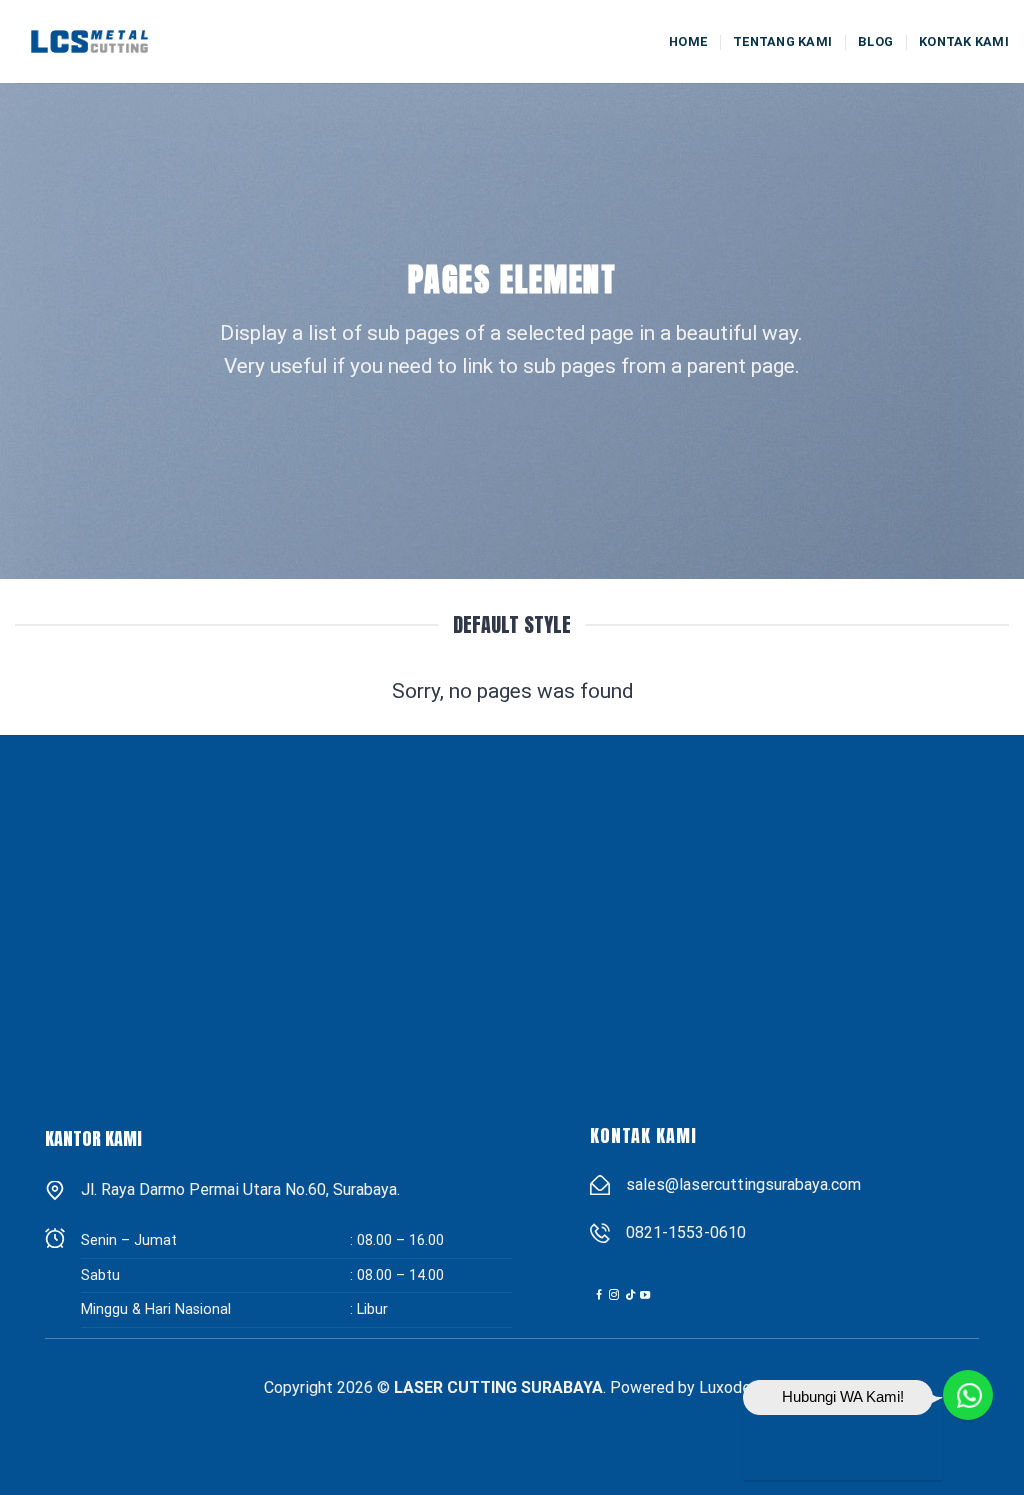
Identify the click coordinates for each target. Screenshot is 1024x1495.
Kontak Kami (964, 41)
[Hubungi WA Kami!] (969, 1395)
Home (688, 41)
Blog (875, 41)
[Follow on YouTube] (645, 1295)
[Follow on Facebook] (599, 1295)
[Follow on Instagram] (614, 1295)
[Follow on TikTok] (630, 1295)
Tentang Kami (782, 41)
